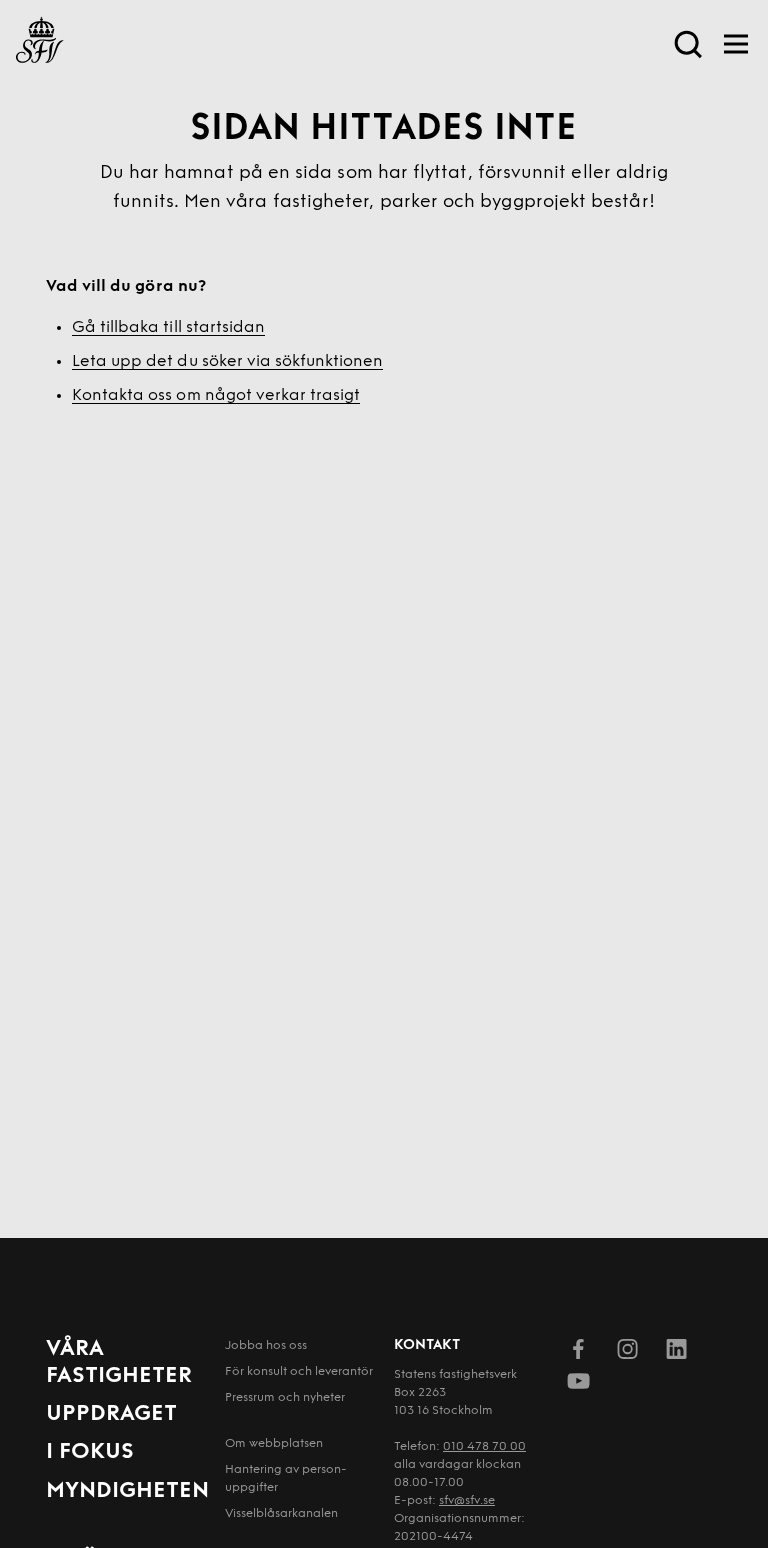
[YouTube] (578, 1385)
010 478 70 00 (484, 1447)
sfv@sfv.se (467, 1501)
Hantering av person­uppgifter (286, 1479)
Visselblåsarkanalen (281, 1514)
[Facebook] (578, 1353)
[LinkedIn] (676, 1353)
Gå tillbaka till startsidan (168, 328)
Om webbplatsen (274, 1444)
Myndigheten (127, 1491)
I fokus (90, 1452)
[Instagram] (627, 1353)
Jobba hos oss (266, 1346)
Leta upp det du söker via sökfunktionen (227, 362)
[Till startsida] (40, 44)
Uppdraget (111, 1414)
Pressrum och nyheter (285, 1398)
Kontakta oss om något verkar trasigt (216, 396)
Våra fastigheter (119, 1362)
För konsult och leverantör (299, 1372)
